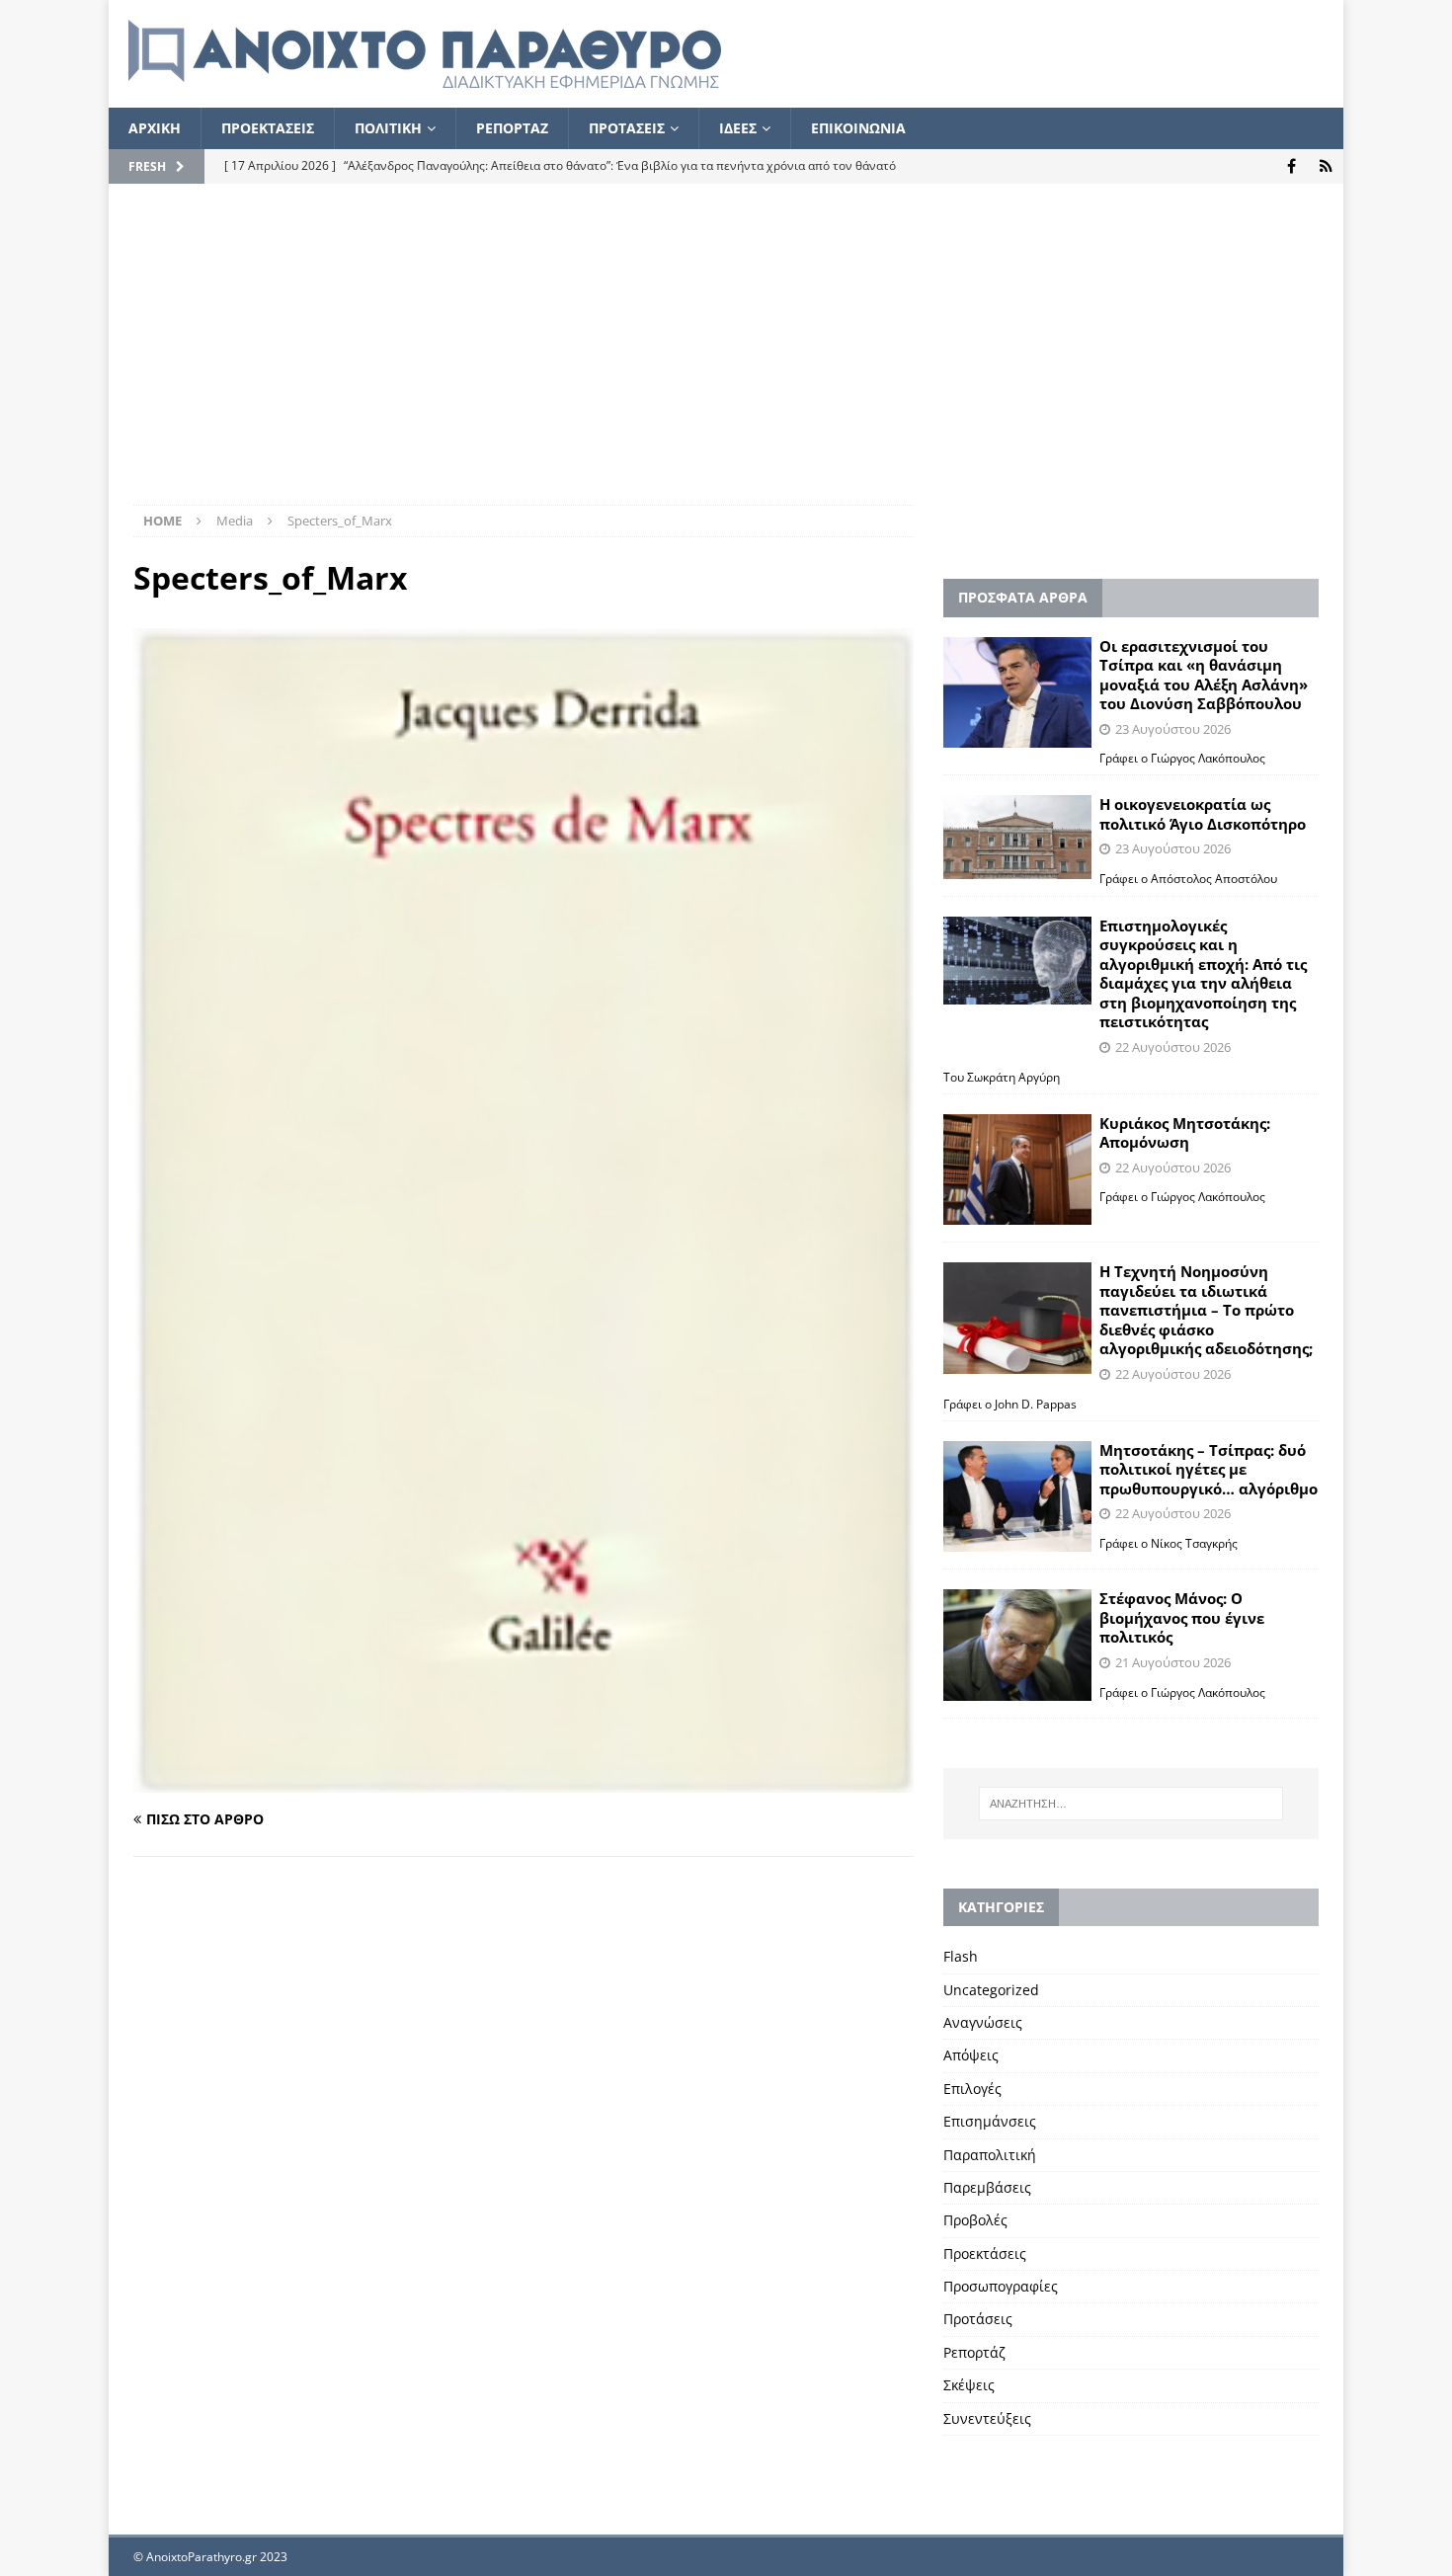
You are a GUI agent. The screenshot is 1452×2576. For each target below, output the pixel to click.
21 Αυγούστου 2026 (1173, 1662)
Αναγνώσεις (983, 2022)
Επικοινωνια (858, 128)
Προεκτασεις (268, 128)
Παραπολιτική (990, 2155)
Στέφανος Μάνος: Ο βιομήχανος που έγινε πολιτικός (1182, 1617)
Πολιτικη (388, 128)
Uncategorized (991, 1990)
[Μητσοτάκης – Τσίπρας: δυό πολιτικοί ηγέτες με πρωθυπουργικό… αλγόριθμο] (1017, 1497)
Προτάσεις (978, 2319)
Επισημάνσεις (990, 2121)
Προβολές (975, 2220)
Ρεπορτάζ (974, 2352)
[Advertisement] (726, 357)
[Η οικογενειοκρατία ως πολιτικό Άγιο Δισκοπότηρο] (1017, 837)
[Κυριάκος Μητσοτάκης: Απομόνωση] (1017, 1170)
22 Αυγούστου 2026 (1173, 1047)
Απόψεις (971, 2055)
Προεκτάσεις (985, 2254)
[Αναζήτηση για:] (1131, 1804)
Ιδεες (738, 128)
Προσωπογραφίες (1001, 2286)
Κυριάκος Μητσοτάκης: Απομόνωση (1185, 1133)
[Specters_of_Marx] (524, 1780)
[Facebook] (1291, 166)
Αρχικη (155, 128)
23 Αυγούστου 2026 (1173, 729)
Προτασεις (627, 128)
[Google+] (1326, 166)
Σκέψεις (969, 2385)
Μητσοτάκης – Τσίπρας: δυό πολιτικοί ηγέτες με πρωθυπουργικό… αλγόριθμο (1209, 1469)
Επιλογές (972, 2089)
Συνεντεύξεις (987, 2418)
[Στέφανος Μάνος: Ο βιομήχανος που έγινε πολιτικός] (1017, 1645)
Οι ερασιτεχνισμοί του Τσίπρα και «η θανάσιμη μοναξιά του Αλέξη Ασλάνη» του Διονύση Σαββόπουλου (1204, 675)
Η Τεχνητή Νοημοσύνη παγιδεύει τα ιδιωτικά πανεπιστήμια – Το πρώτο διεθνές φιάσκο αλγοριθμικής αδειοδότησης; (1206, 1310)
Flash (961, 1956)
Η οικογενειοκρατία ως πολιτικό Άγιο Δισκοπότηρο (1203, 814)
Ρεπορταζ (512, 128)
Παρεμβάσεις (987, 2187)
